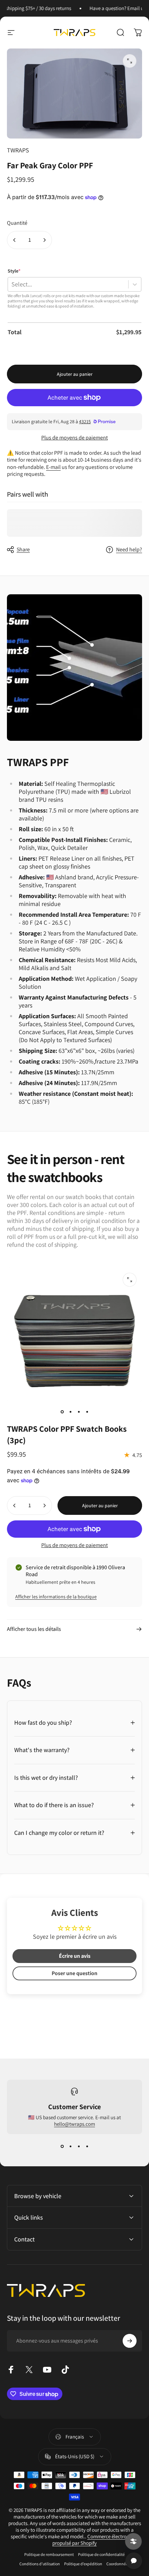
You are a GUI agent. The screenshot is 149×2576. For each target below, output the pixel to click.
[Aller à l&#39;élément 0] (62, 1412)
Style (14, 271)
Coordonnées (118, 2564)
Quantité (17, 223)
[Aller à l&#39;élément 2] (70, 1412)
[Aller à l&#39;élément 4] (87, 1412)
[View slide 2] (70, 2147)
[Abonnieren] (130, 2341)
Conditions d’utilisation (40, 2564)
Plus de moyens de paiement (74, 438)
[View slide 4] (87, 2147)
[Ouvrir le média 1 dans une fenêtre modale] (130, 61)
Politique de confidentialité (101, 2554)
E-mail (53, 467)
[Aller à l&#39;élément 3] (79, 1412)
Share (23, 549)
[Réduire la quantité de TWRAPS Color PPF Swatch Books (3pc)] (15, 1505)
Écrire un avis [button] (75, 1956)
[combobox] (11, 284)
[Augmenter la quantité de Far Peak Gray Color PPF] (44, 240)
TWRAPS (18, 150)
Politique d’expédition (83, 2564)
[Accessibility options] (133, 2541)
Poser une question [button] (74, 1973)
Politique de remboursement (49, 2554)
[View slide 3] (79, 2147)
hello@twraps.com (74, 2124)
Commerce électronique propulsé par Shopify (95, 2540)
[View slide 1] (62, 2147)
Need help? (129, 550)
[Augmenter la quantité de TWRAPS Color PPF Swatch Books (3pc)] (44, 1505)
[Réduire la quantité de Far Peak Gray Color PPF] (15, 240)
